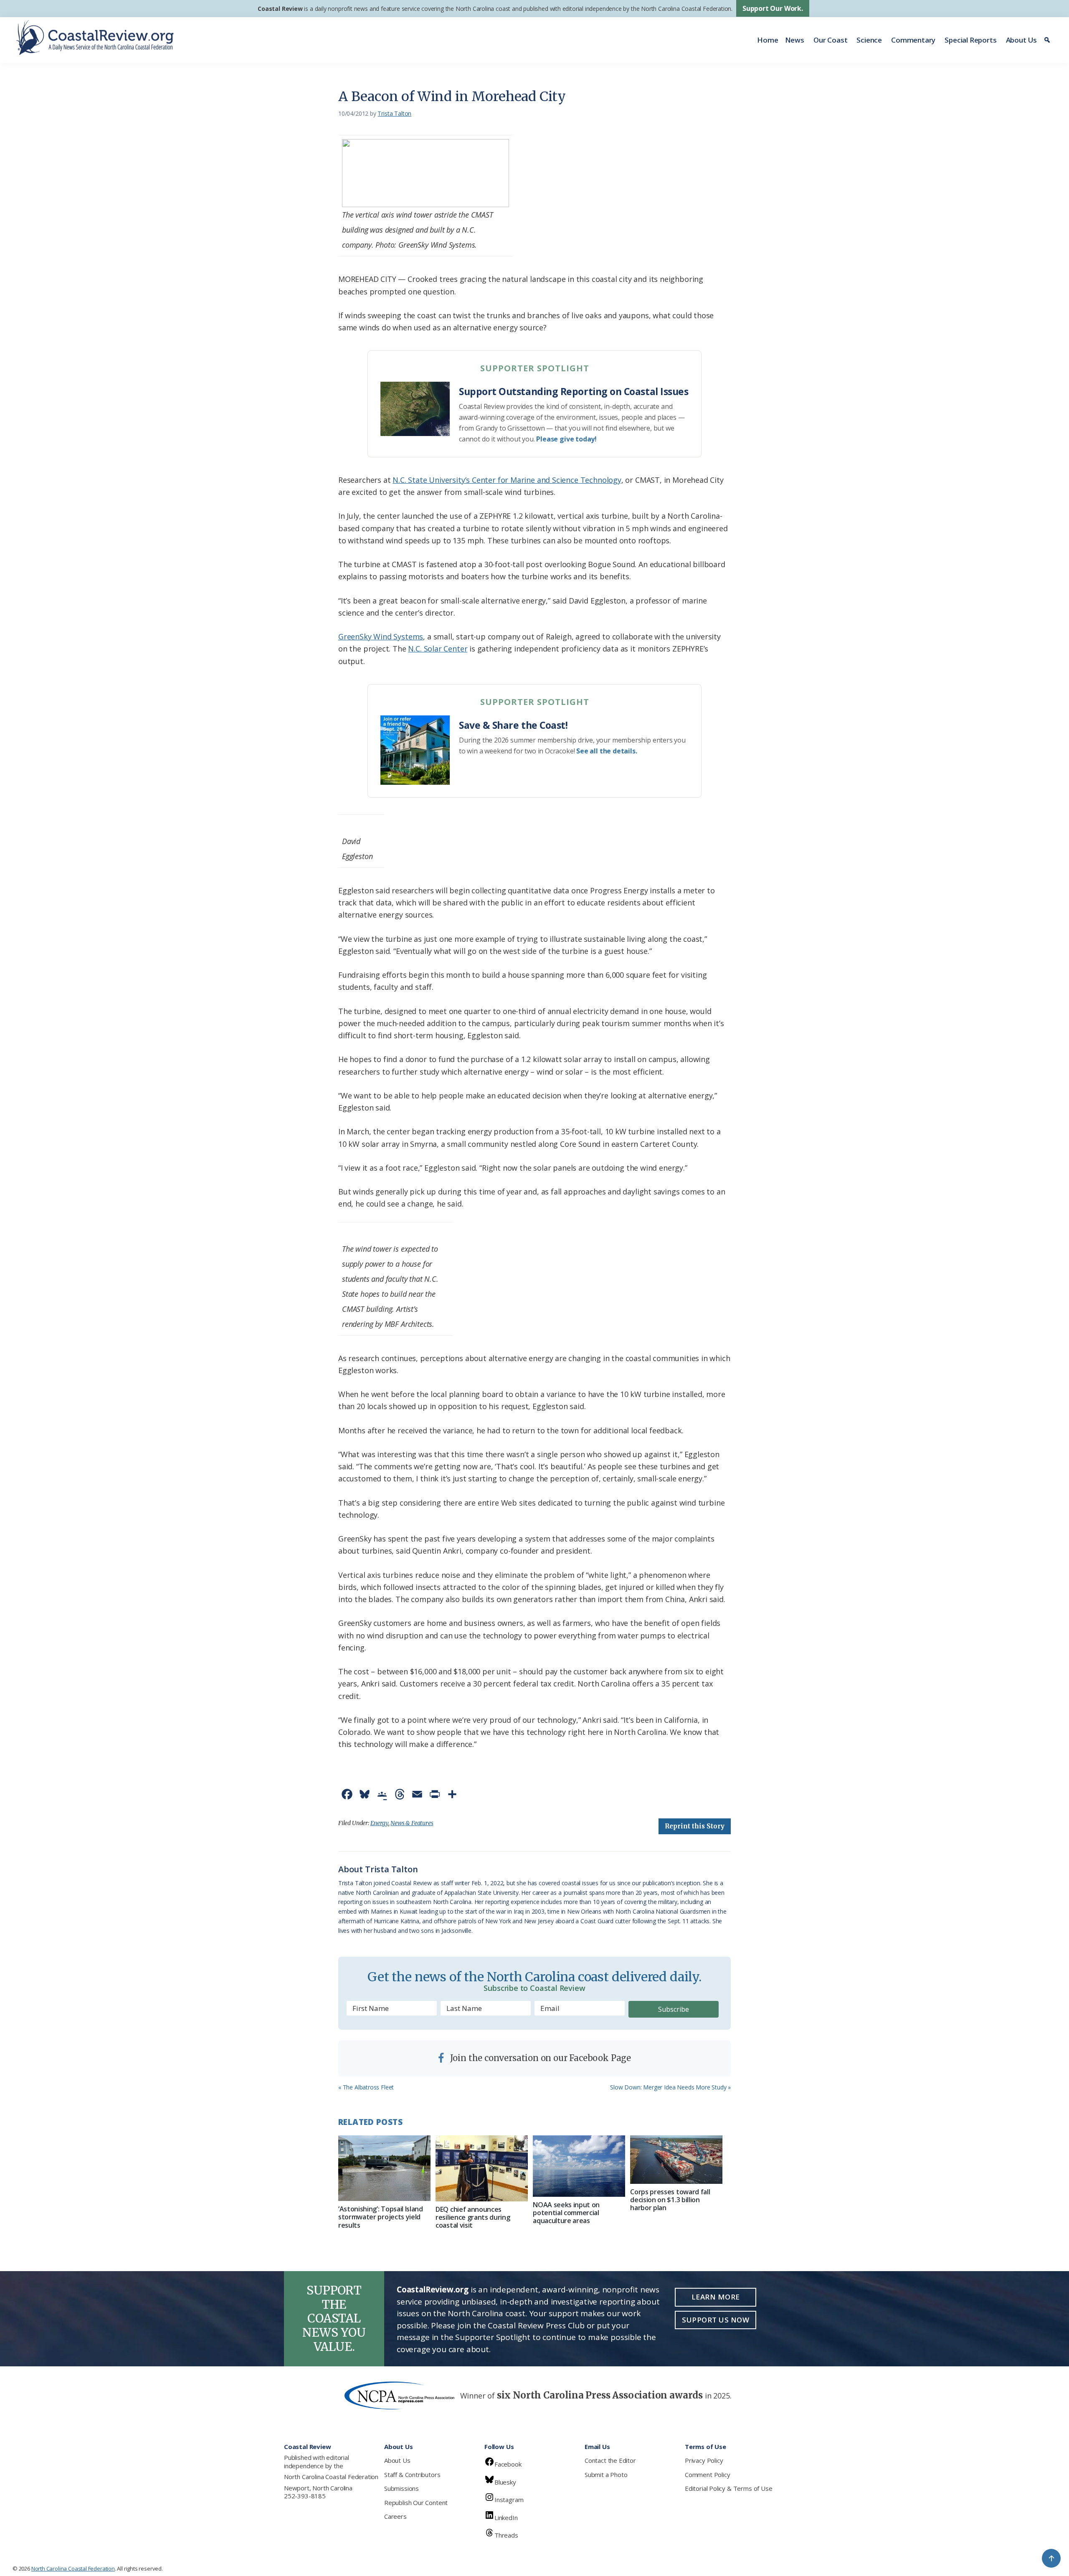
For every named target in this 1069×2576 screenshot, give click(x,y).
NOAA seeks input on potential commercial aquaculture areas (566, 2213)
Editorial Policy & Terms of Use (728, 2488)
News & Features (412, 1823)
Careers (395, 2516)
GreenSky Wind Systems (381, 636)
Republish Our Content (416, 2502)
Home (768, 40)
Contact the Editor (610, 2460)
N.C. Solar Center (438, 649)
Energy (379, 1823)
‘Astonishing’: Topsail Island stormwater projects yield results (381, 2217)
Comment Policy (707, 2475)
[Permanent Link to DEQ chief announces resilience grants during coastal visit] (482, 2168)
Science (869, 40)
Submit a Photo (606, 2475)
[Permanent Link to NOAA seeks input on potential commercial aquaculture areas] (579, 2166)
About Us (1022, 40)
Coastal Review (280, 9)
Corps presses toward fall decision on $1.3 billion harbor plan (670, 2200)
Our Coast (830, 40)
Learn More (716, 2297)
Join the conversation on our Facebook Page (540, 2058)
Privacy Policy (704, 2460)
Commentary (913, 40)
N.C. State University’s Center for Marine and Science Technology (507, 480)
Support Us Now (716, 2320)
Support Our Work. (773, 8)
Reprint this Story (695, 1826)
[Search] (1048, 40)
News (795, 40)
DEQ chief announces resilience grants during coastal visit (473, 2217)
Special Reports (970, 40)
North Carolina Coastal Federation (331, 2477)
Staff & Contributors (412, 2475)
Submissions (402, 2488)
